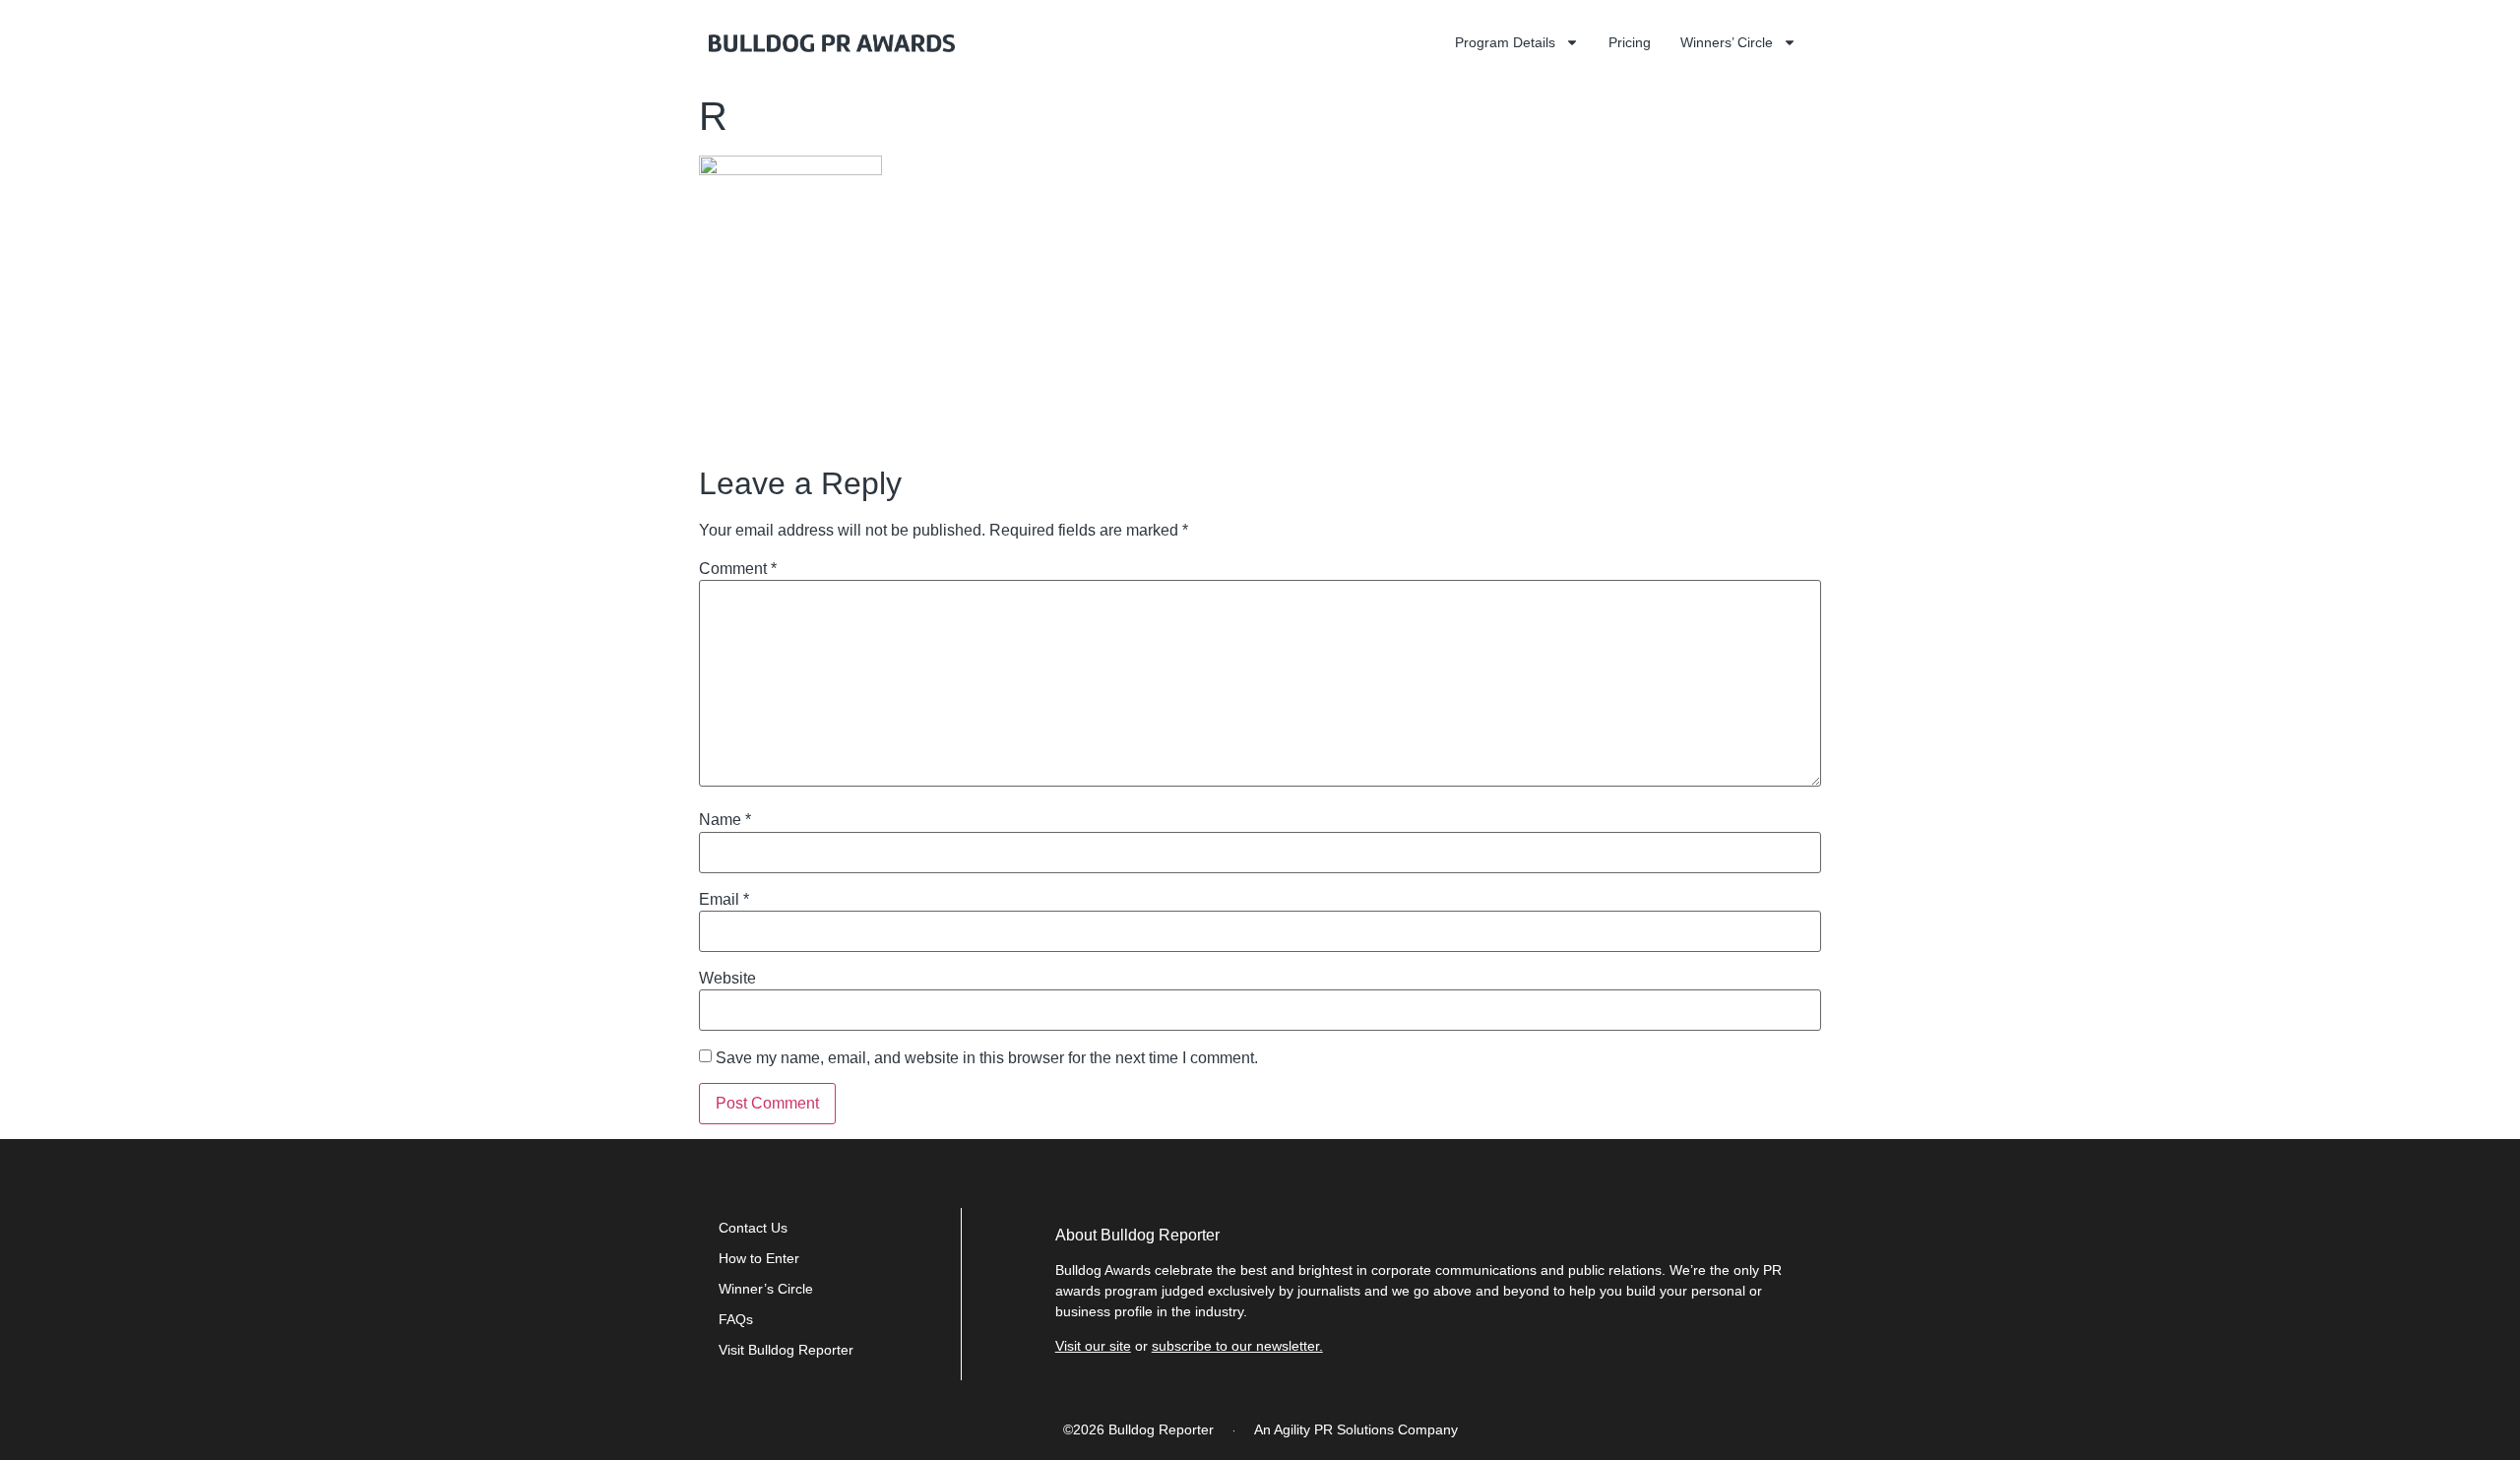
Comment (738, 569)
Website (727, 979)
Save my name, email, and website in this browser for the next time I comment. (987, 1058)
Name (725, 820)
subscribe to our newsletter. (1237, 1346)
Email (724, 900)
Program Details (1505, 42)
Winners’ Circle (1727, 42)
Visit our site (1093, 1346)
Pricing (1630, 42)
